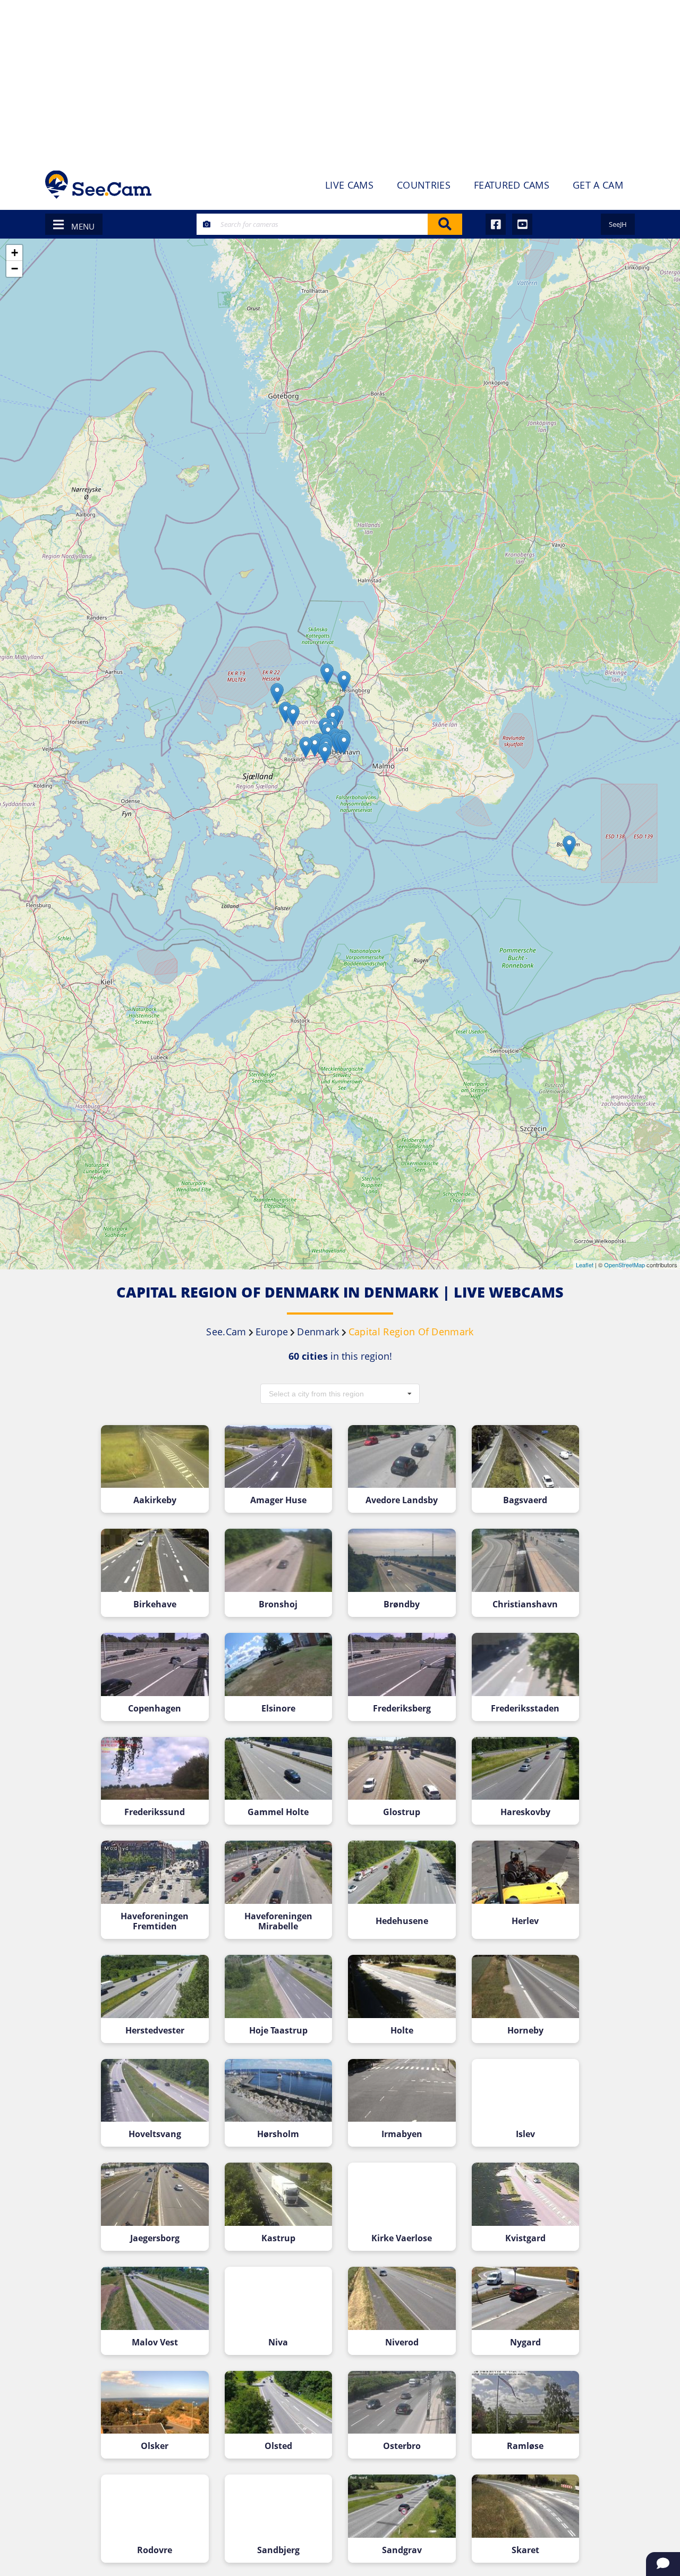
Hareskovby (525, 1812)
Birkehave (155, 1604)
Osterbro (402, 2446)
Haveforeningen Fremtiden (155, 1921)
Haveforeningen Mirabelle (278, 1921)
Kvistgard (525, 2238)
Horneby (525, 2031)
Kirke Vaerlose (402, 2238)
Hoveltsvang (155, 2134)
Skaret (525, 2550)
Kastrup (278, 2238)
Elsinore (278, 1709)
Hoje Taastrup (278, 2031)
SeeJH (618, 224)
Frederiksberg (402, 1709)
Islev (525, 2134)
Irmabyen (402, 2134)
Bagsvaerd (525, 1500)
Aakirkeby (155, 1500)
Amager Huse (278, 1500)
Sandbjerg (278, 2550)
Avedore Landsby (402, 1500)
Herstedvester (155, 2031)
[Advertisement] (340, 80)
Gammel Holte (278, 1812)
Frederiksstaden (525, 1709)
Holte (402, 2031)
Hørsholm (278, 2134)
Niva (278, 2342)
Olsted (278, 2446)
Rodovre (155, 2550)
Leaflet (585, 1265)
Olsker (155, 2446)
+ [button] (15, 253)
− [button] (15, 269)
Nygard (525, 2342)
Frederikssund (155, 1812)
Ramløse (525, 2446)
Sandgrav (402, 2550)
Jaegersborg (155, 2238)
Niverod (402, 2342)
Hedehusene (402, 1921)
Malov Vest (155, 2342)
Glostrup (402, 1812)
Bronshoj (278, 1604)
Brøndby (402, 1604)
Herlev (525, 1921)
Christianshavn (525, 1604)
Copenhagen (155, 1709)
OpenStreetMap (624, 1265)
